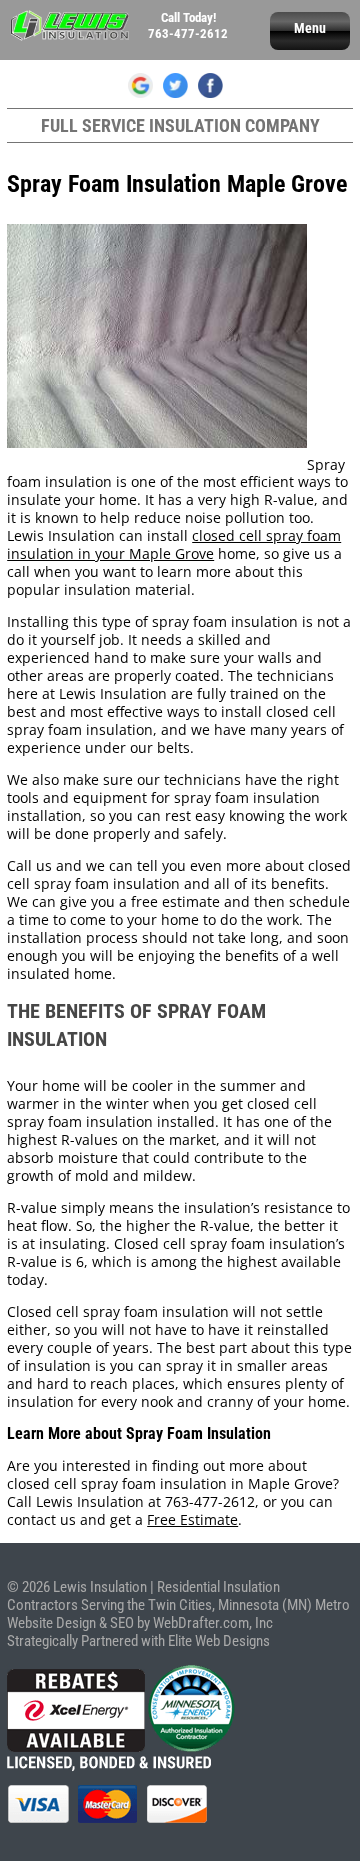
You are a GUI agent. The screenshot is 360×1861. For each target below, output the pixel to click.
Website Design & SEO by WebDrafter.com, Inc (140, 1623)
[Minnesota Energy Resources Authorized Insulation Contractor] (191, 1747)
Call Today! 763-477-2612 (188, 25)
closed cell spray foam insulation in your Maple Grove (174, 544)
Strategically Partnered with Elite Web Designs (138, 1641)
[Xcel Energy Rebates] (76, 1747)
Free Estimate (192, 1519)
